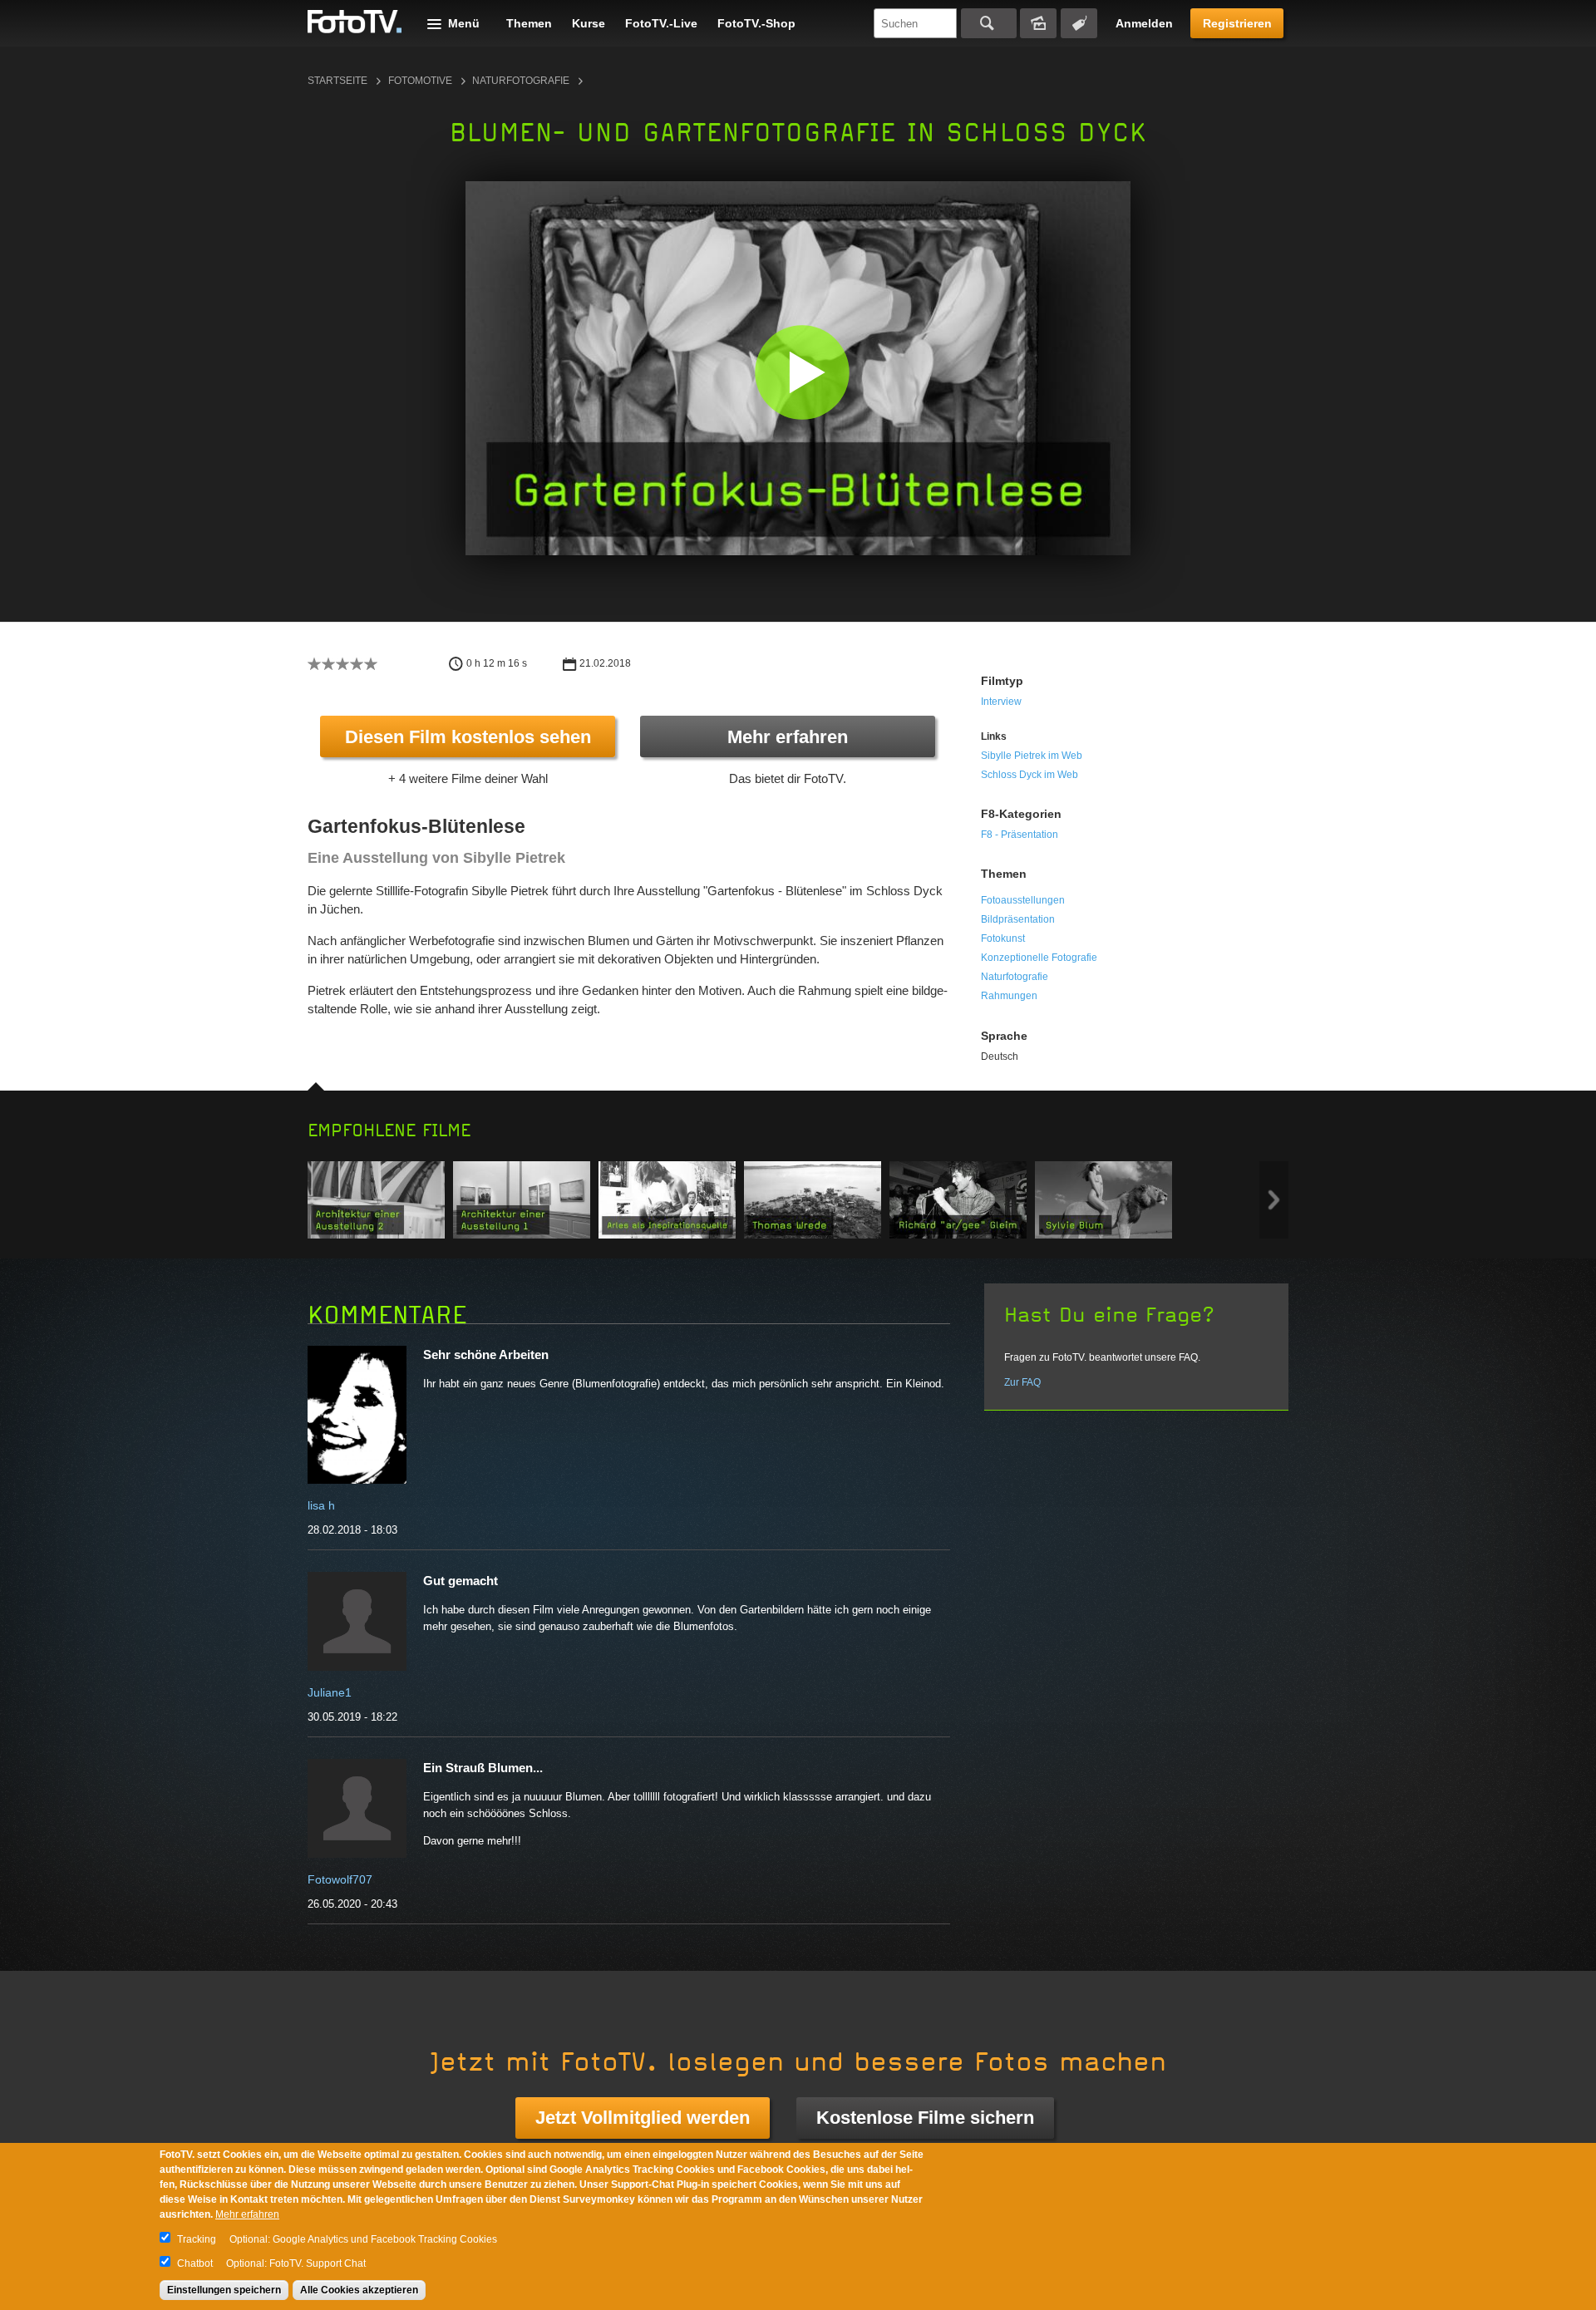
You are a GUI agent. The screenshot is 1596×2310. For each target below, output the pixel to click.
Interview (1001, 702)
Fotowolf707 (340, 1879)
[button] (802, 372)
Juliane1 (330, 1692)
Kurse (589, 23)
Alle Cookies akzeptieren (359, 2290)
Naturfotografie (521, 81)
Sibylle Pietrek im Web (1032, 756)
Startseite (337, 81)
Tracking (197, 2239)
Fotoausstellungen (1023, 900)
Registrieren (1237, 23)
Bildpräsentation (1018, 919)
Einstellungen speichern (224, 2290)
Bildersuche (1038, 23)
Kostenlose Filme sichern (925, 2118)
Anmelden (1144, 23)
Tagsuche (1079, 23)
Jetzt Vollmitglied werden (643, 2118)
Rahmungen (1009, 996)
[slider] (794, 505)
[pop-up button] (1071, 530)
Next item (1274, 1200)
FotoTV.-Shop (756, 23)
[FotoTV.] (355, 22)
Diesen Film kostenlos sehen (468, 737)
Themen (529, 23)
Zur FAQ (1022, 1382)
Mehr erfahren (788, 737)
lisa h (321, 1505)
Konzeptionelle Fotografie (1039, 958)
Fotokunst (1003, 938)
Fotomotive (420, 81)
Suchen (989, 23)
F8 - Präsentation (1020, 835)
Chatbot (195, 2263)
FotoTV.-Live (661, 23)
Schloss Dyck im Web (1030, 775)
